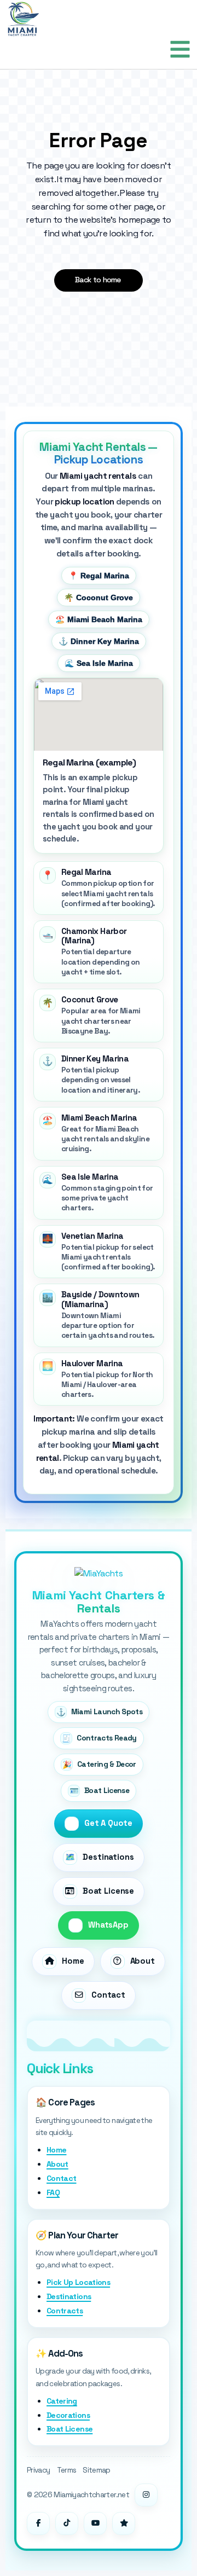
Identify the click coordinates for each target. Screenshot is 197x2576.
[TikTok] (67, 2523)
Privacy (39, 2470)
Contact (62, 2178)
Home (56, 2150)
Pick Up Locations (78, 2282)
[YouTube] (95, 2523)
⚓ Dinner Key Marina (99, 641)
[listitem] (99, 888)
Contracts (65, 2311)
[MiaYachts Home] (99, 1574)
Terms (67, 2470)
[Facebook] (38, 2523)
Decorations (68, 2415)
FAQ (53, 2192)
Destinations (69, 2296)
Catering (62, 2401)
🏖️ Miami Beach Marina (99, 619)
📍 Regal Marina (99, 576)
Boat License (69, 2429)
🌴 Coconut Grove (99, 597)
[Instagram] (146, 2495)
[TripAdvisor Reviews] (124, 2523)
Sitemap (97, 2470)
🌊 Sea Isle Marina (99, 663)
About (57, 2164)
